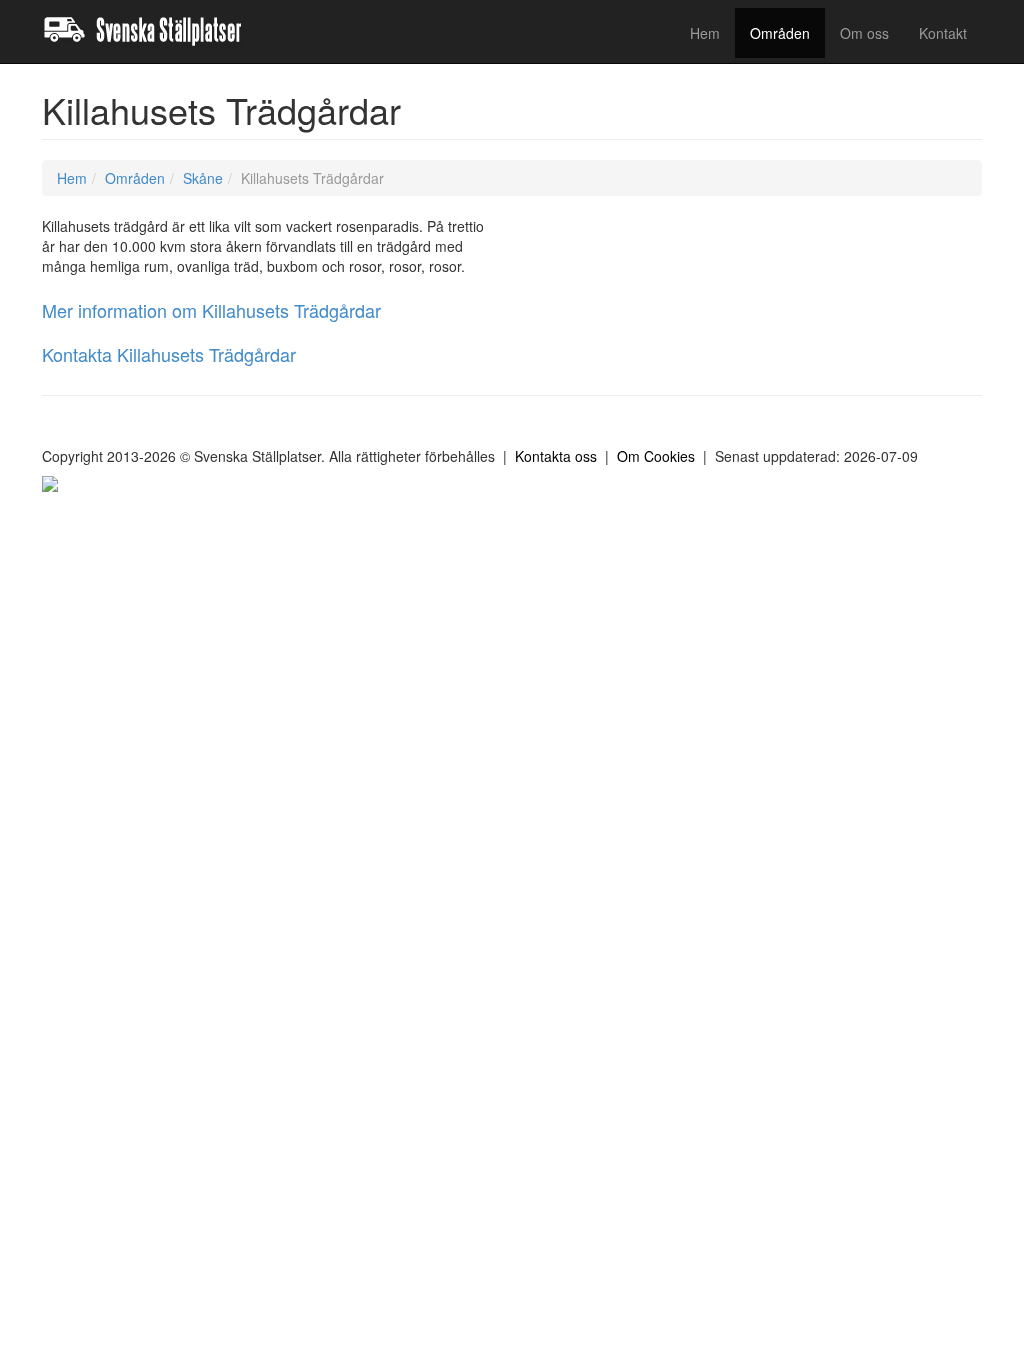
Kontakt (943, 33)
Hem (705, 33)
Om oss (864, 33)
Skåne (203, 178)
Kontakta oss (556, 456)
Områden (780, 33)
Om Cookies (656, 456)
